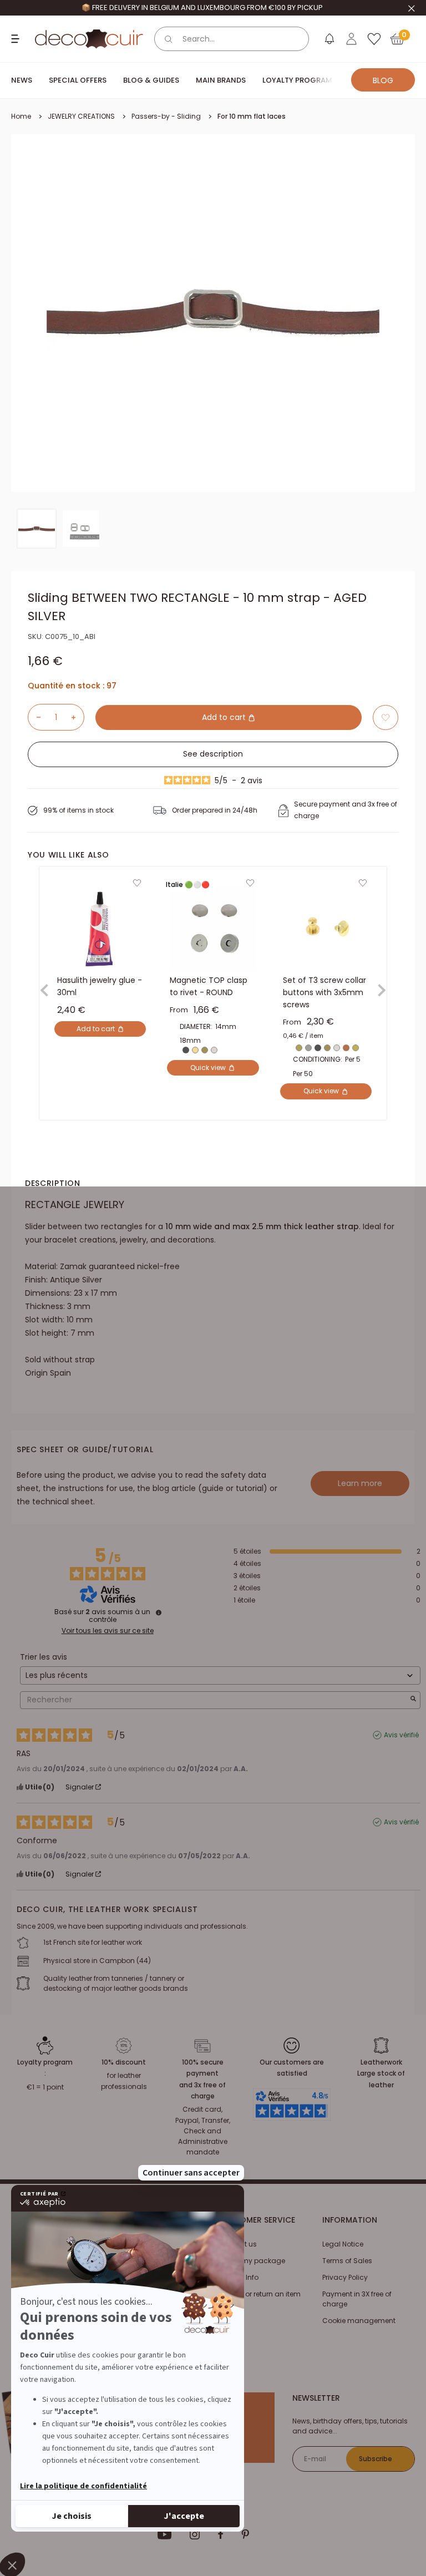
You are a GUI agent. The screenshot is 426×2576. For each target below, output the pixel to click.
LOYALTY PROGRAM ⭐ (303, 80)
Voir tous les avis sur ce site (108, 1631)
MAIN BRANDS (221, 80)
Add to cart (225, 717)
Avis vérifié (401, 1735)
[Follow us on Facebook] (220, 2534)
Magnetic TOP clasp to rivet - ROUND (209, 987)
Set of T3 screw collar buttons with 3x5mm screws (324, 993)
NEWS (22, 80)
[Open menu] (17, 39)
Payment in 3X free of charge (357, 2299)
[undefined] (159, 1612)
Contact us (238, 2244)
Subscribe (376, 2459)
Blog (383, 80)
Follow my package (252, 2261)
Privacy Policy (345, 2277)
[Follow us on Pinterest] (245, 2534)
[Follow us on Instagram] (195, 2534)
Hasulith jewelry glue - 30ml (100, 987)
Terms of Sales (347, 2261)
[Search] (169, 39)
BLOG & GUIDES (151, 80)
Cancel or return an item (260, 2294)
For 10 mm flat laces (252, 116)
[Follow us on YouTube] (165, 2534)
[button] (386, 717)
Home (21, 116)
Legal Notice (343, 2244)
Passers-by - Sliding (166, 116)
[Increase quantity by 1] (78, 717)
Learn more (360, 1483)
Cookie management (359, 2321)
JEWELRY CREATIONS (81, 116)
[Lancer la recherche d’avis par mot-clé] (413, 1700)
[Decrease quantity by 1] (34, 717)
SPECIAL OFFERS (78, 80)
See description (213, 754)
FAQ (225, 2311)
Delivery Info (239, 2277)
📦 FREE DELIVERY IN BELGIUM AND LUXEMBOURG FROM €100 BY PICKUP (202, 7)
